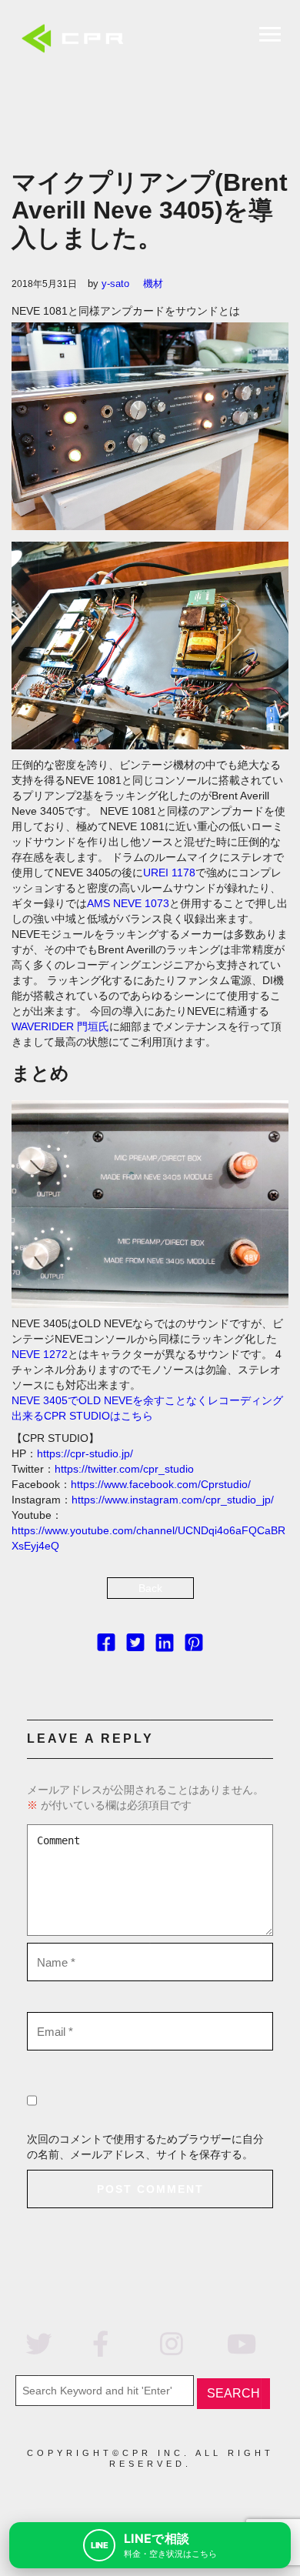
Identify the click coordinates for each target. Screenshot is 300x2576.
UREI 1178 (169, 873)
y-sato (115, 284)
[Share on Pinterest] (194, 1646)
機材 (153, 284)
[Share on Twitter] (135, 1646)
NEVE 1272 (40, 1354)
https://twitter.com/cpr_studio (124, 1469)
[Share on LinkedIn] (165, 1646)
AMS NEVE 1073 (128, 903)
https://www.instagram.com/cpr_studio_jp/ (173, 1500)
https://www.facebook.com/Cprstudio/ (161, 1484)
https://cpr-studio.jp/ (85, 1453)
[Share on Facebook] (106, 1646)
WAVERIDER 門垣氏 (60, 1026)
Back (150, 1588)
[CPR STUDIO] (77, 40)
